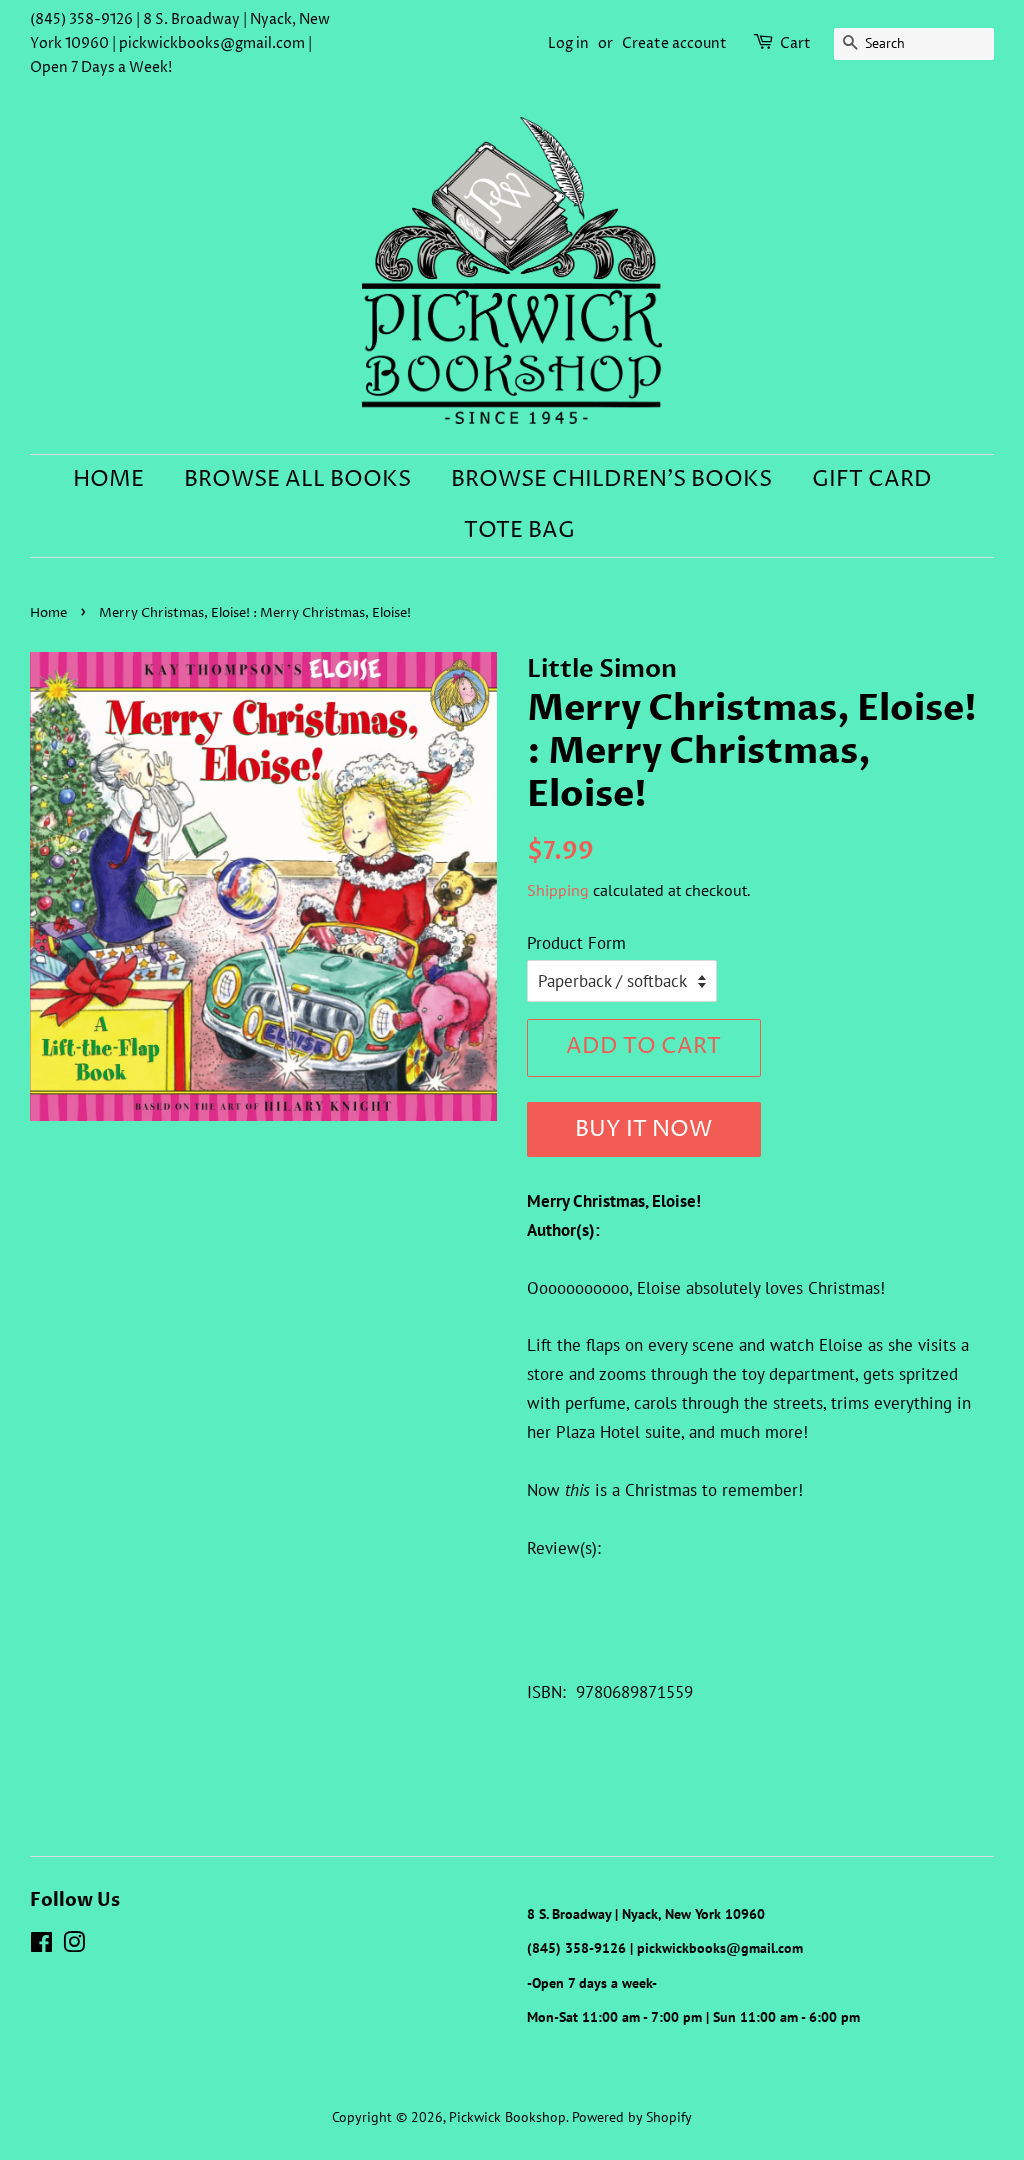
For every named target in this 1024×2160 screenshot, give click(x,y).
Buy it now (643, 1130)
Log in (568, 43)
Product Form (576, 943)
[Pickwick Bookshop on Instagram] (74, 1945)
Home (108, 480)
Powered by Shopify (632, 2116)
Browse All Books (297, 480)
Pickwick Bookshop (507, 2116)
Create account (674, 43)
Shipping (558, 890)
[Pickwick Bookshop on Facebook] (41, 1945)
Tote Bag (519, 531)
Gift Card (872, 480)
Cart (795, 43)
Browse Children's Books (611, 480)
